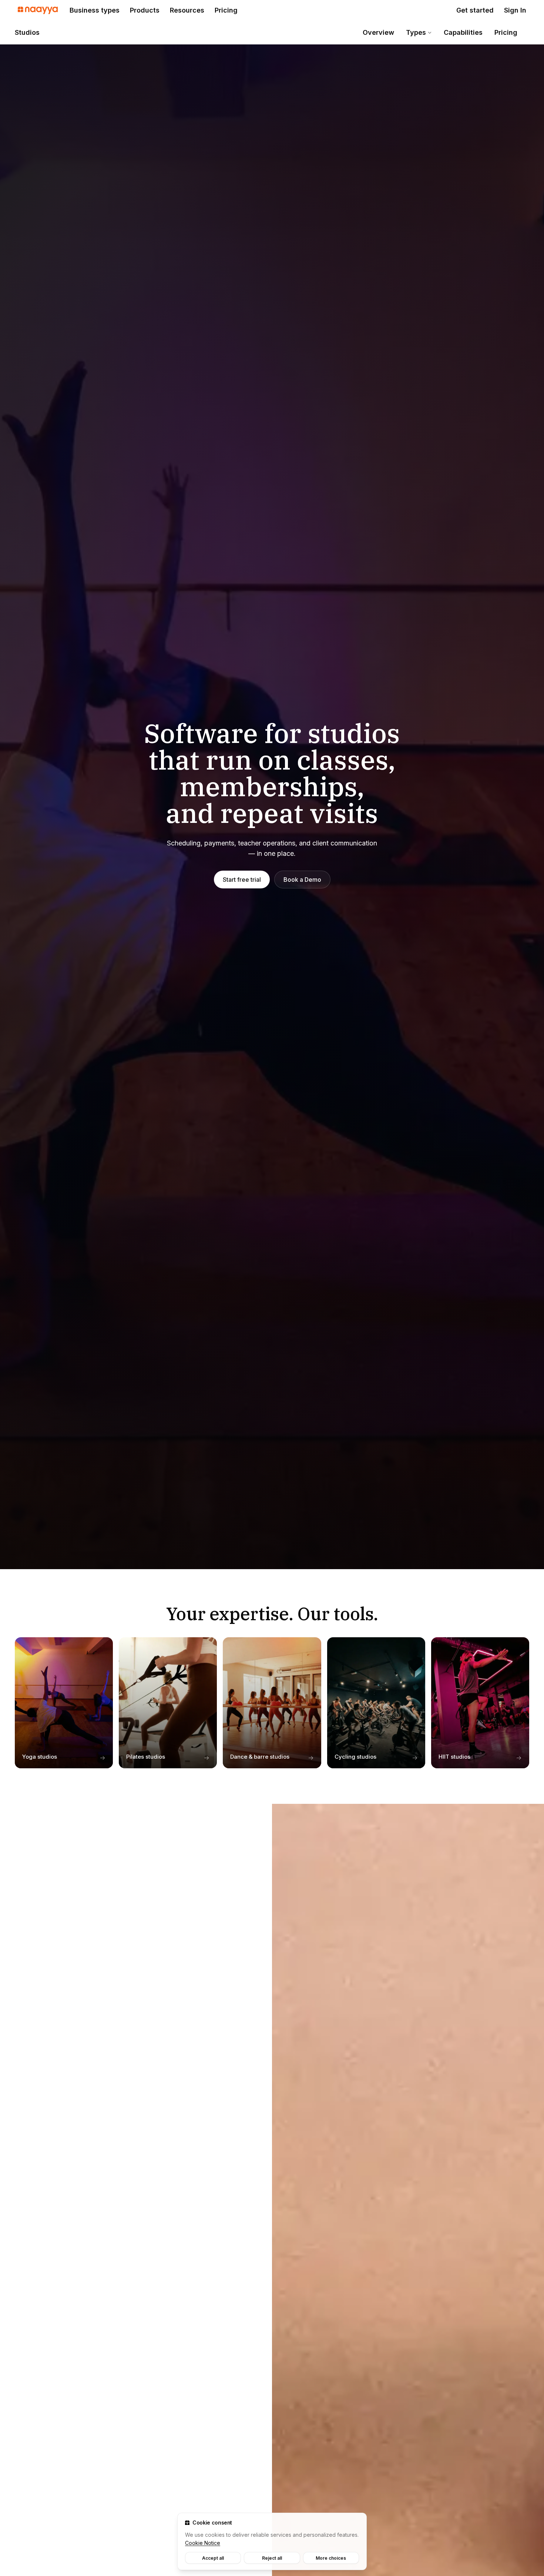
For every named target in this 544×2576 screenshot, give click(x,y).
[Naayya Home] (38, 10)
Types (416, 32)
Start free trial (242, 880)
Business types (95, 10)
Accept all (213, 2558)
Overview (378, 32)
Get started (475, 10)
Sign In (515, 10)
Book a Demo (302, 880)
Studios (27, 32)
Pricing (226, 10)
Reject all (272, 2558)
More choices (331, 2558)
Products (145, 10)
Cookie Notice (203, 2543)
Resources (187, 10)
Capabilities (463, 32)
